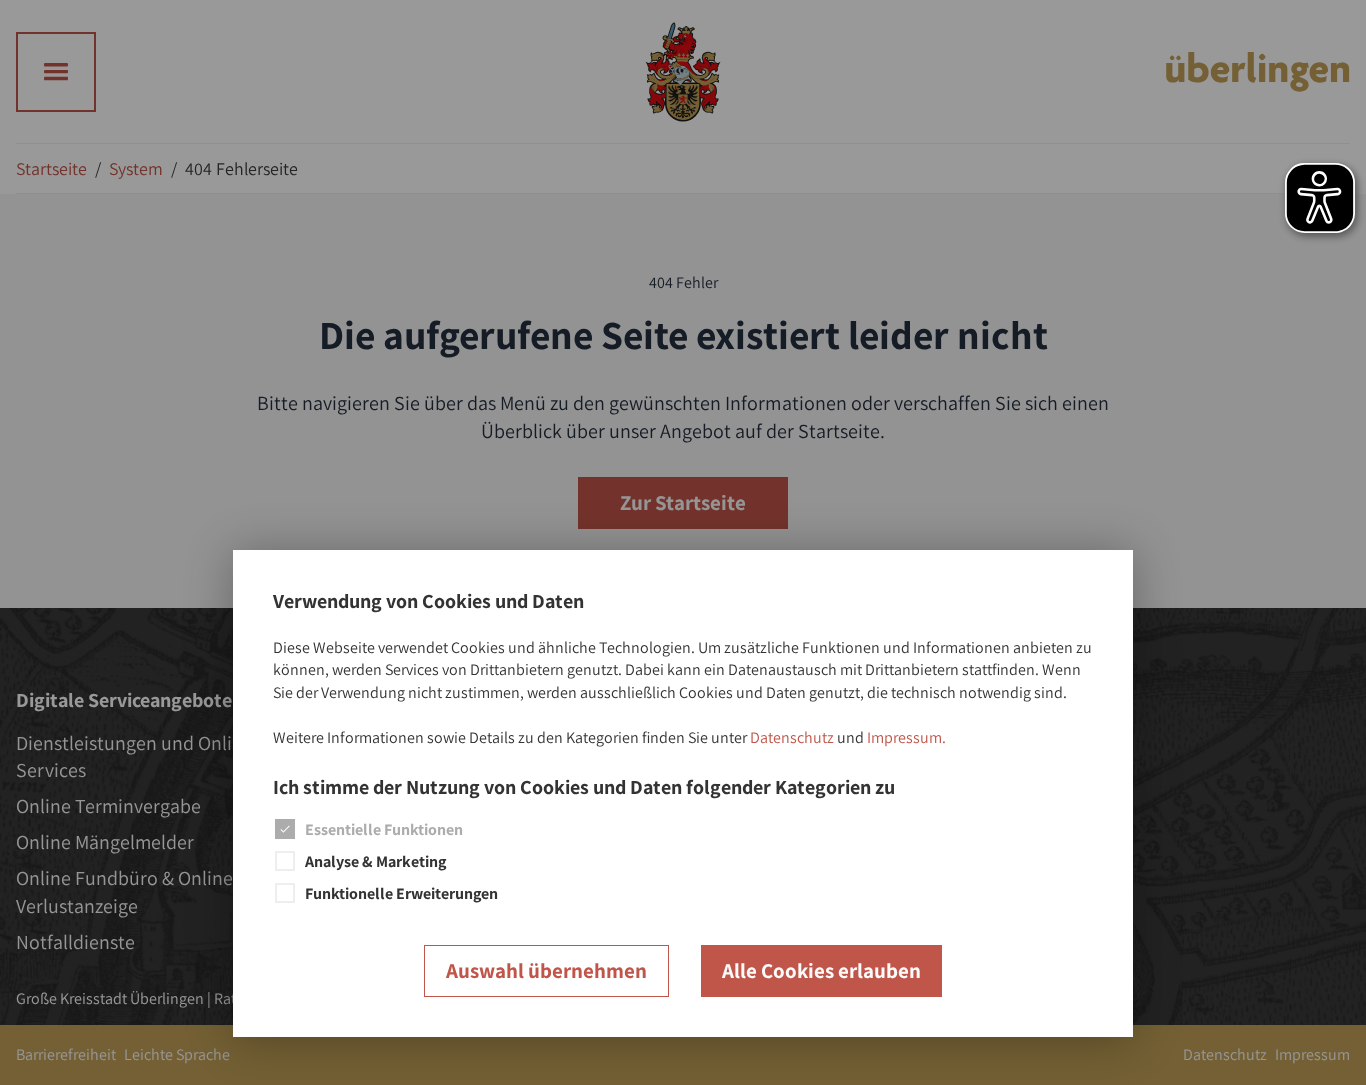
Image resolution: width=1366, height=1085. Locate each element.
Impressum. (906, 737)
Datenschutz (792, 737)
